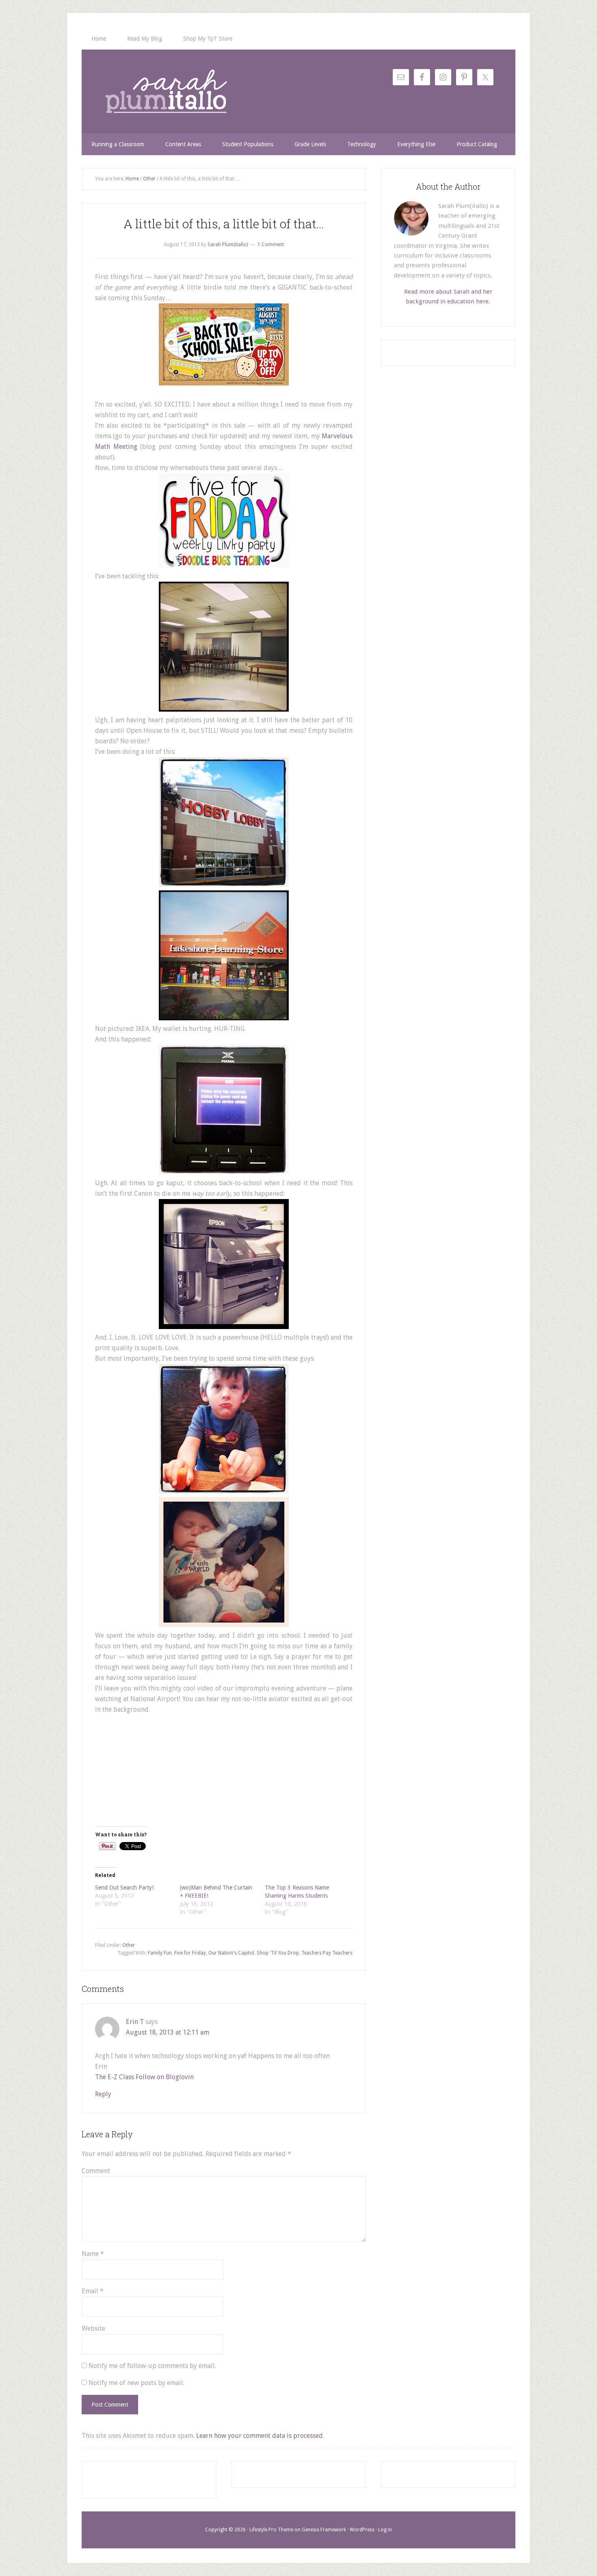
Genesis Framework (324, 2530)
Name (93, 2254)
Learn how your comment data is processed (260, 2436)
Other (129, 1945)
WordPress (362, 2530)
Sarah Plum (166, 91)
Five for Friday (190, 1953)
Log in (385, 2530)
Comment (96, 2171)
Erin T (135, 2022)
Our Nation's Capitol (231, 1953)
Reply (103, 2094)
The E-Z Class (115, 2077)
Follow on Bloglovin (165, 2077)
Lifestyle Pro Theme (271, 2530)
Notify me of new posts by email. (136, 2383)
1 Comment (271, 245)
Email (93, 2291)
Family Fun (160, 1953)
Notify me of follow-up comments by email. (152, 2366)
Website (93, 2328)
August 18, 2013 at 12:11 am (168, 2032)
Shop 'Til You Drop (278, 1953)
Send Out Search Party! (124, 1888)
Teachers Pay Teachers (327, 1953)
